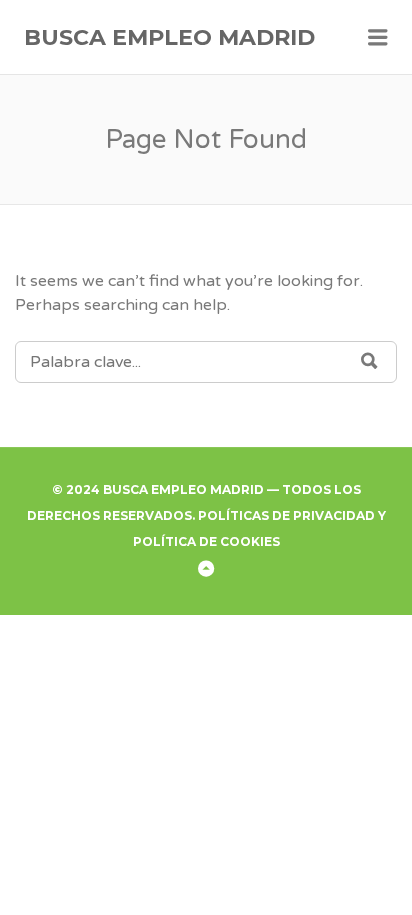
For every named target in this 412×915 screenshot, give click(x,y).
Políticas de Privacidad (286, 515)
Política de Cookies (206, 541)
